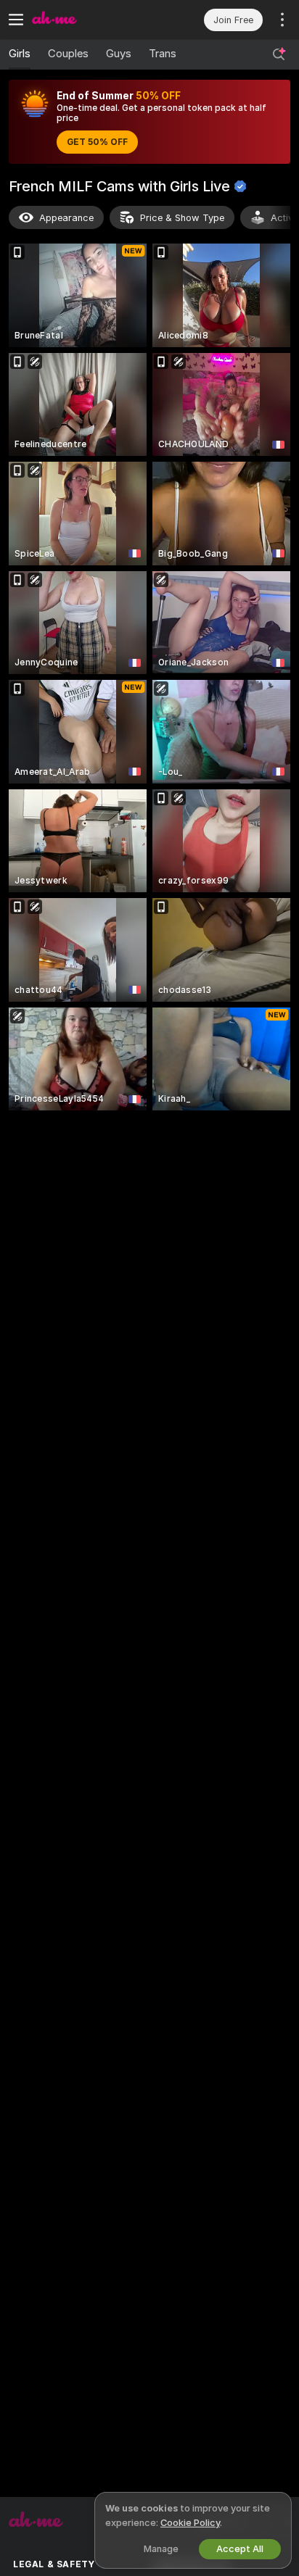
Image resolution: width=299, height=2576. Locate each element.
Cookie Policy (190, 2523)
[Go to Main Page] (91, 20)
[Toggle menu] (16, 20)
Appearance (66, 218)
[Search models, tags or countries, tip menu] (279, 54)
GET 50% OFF (97, 142)
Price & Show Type (182, 218)
